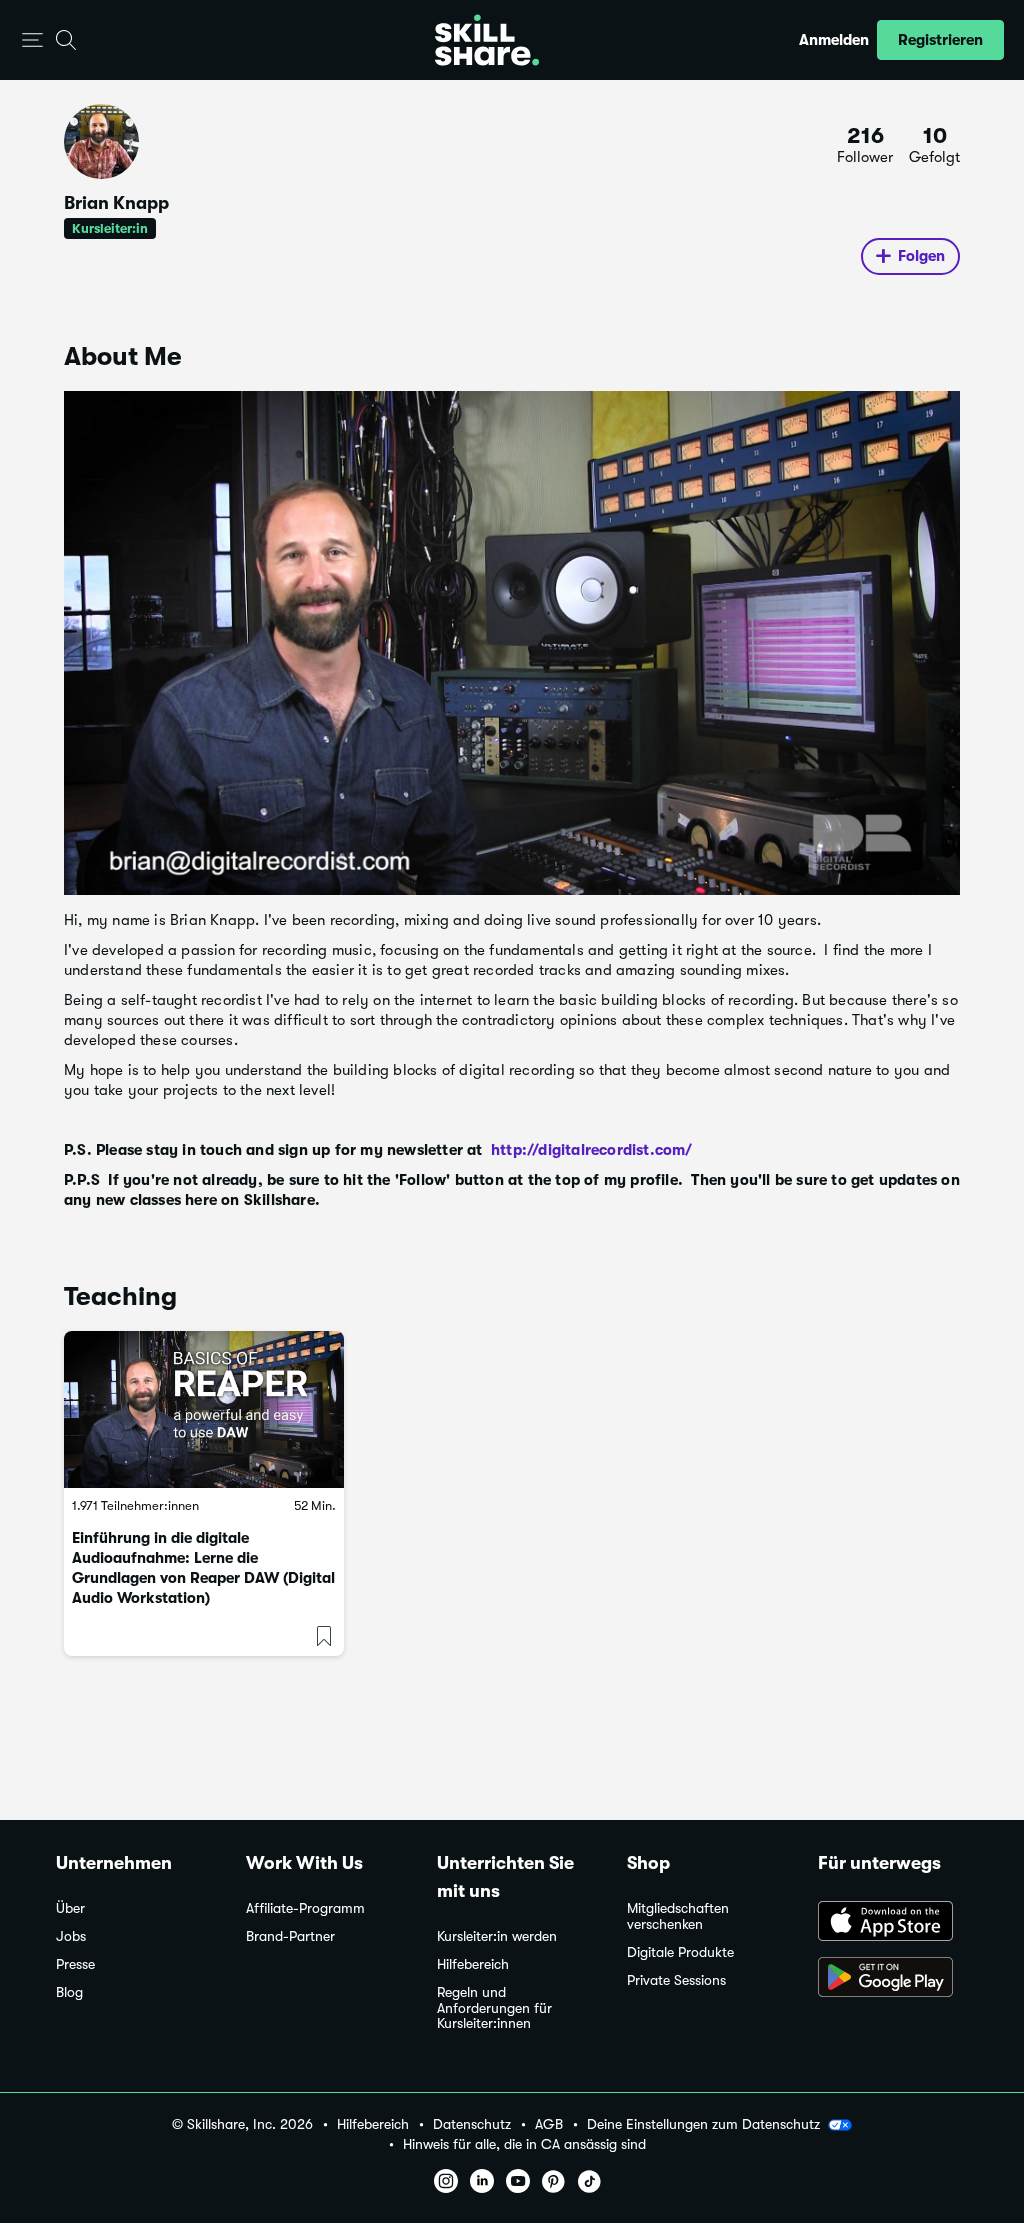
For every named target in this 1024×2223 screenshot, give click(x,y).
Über (70, 1908)
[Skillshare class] (204, 1409)
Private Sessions (676, 1980)
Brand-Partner (290, 1936)
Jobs (71, 1936)
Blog (69, 1992)
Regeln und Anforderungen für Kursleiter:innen (494, 2008)
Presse (75, 1964)
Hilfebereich (473, 1964)
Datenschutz (472, 2124)
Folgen (921, 256)
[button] (32, 40)
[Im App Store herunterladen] (893, 1923)
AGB (549, 2124)
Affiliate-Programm (305, 1908)
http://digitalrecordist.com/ (592, 1150)
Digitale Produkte (680, 1952)
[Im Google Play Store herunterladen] (893, 1979)
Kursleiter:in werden (497, 1936)
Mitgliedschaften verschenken (678, 1916)
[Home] (487, 40)
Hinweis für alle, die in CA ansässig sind (524, 2144)
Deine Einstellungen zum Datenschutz (703, 2124)
